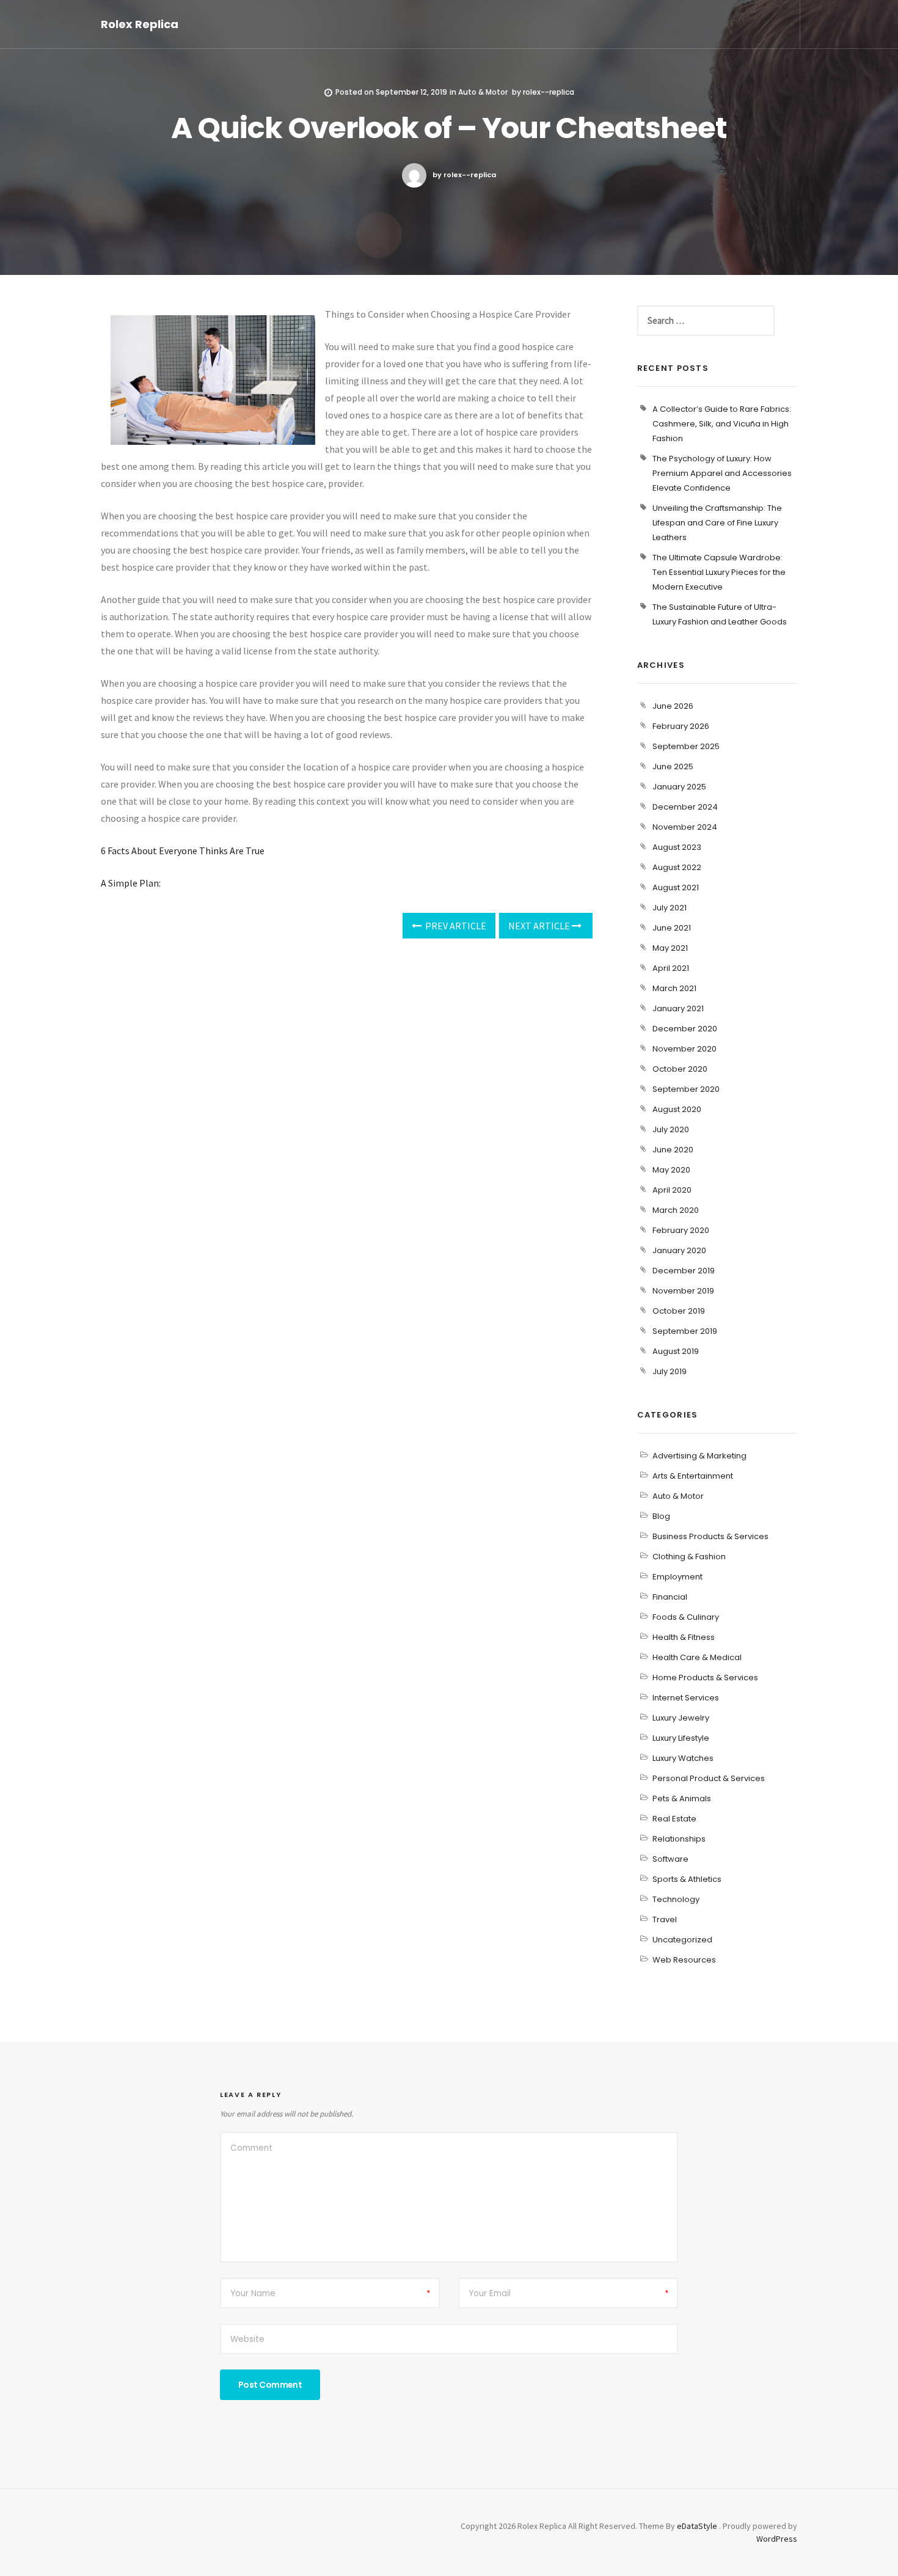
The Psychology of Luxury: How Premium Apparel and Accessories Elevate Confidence (722, 473)
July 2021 (670, 908)
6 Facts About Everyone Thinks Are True (183, 851)
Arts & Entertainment (693, 1476)
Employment (677, 1577)
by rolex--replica (464, 175)
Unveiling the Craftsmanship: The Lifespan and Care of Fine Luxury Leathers (717, 523)
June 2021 (672, 928)
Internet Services (686, 1698)
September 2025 (686, 746)
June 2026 (673, 706)
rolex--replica (549, 92)
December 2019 (684, 1271)
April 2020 (672, 1190)
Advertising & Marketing (699, 1456)
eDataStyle (697, 2526)
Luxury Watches (683, 1758)
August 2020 (677, 1109)
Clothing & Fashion (689, 1557)
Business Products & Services (710, 1536)
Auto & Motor (483, 92)
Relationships (679, 1839)
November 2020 (684, 1049)
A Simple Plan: (131, 883)
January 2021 (678, 1008)
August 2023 (677, 847)
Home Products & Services (705, 1678)
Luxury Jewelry (681, 1718)
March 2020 (676, 1210)
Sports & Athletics (687, 1879)
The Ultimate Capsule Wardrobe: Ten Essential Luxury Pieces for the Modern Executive (719, 572)
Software (670, 1859)
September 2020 (686, 1089)
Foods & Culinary (686, 1617)
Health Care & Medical (697, 1657)
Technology (676, 1899)
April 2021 (671, 968)
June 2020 (673, 1150)
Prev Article (455, 926)
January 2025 (679, 787)
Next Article (540, 926)
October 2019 (679, 1311)
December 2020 (685, 1029)
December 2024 (685, 807)
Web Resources (684, 1960)
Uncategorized (682, 1940)
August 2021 (676, 887)
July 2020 (671, 1129)
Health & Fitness (684, 1637)
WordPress (777, 2539)
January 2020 (679, 1250)
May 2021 (670, 948)
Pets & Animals (682, 1798)
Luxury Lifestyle (681, 1738)
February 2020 (681, 1230)
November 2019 (683, 1291)
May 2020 (671, 1170)
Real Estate (674, 1819)
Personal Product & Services (709, 1778)
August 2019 (676, 1351)
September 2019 (685, 1331)
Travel (665, 1919)
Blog (661, 1516)
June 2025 (673, 767)
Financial (670, 1597)
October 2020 (680, 1069)
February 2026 (681, 726)
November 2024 (685, 827)
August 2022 (677, 867)
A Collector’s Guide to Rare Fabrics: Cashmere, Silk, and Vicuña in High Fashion (722, 424)
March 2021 (674, 988)
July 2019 (670, 1371)
